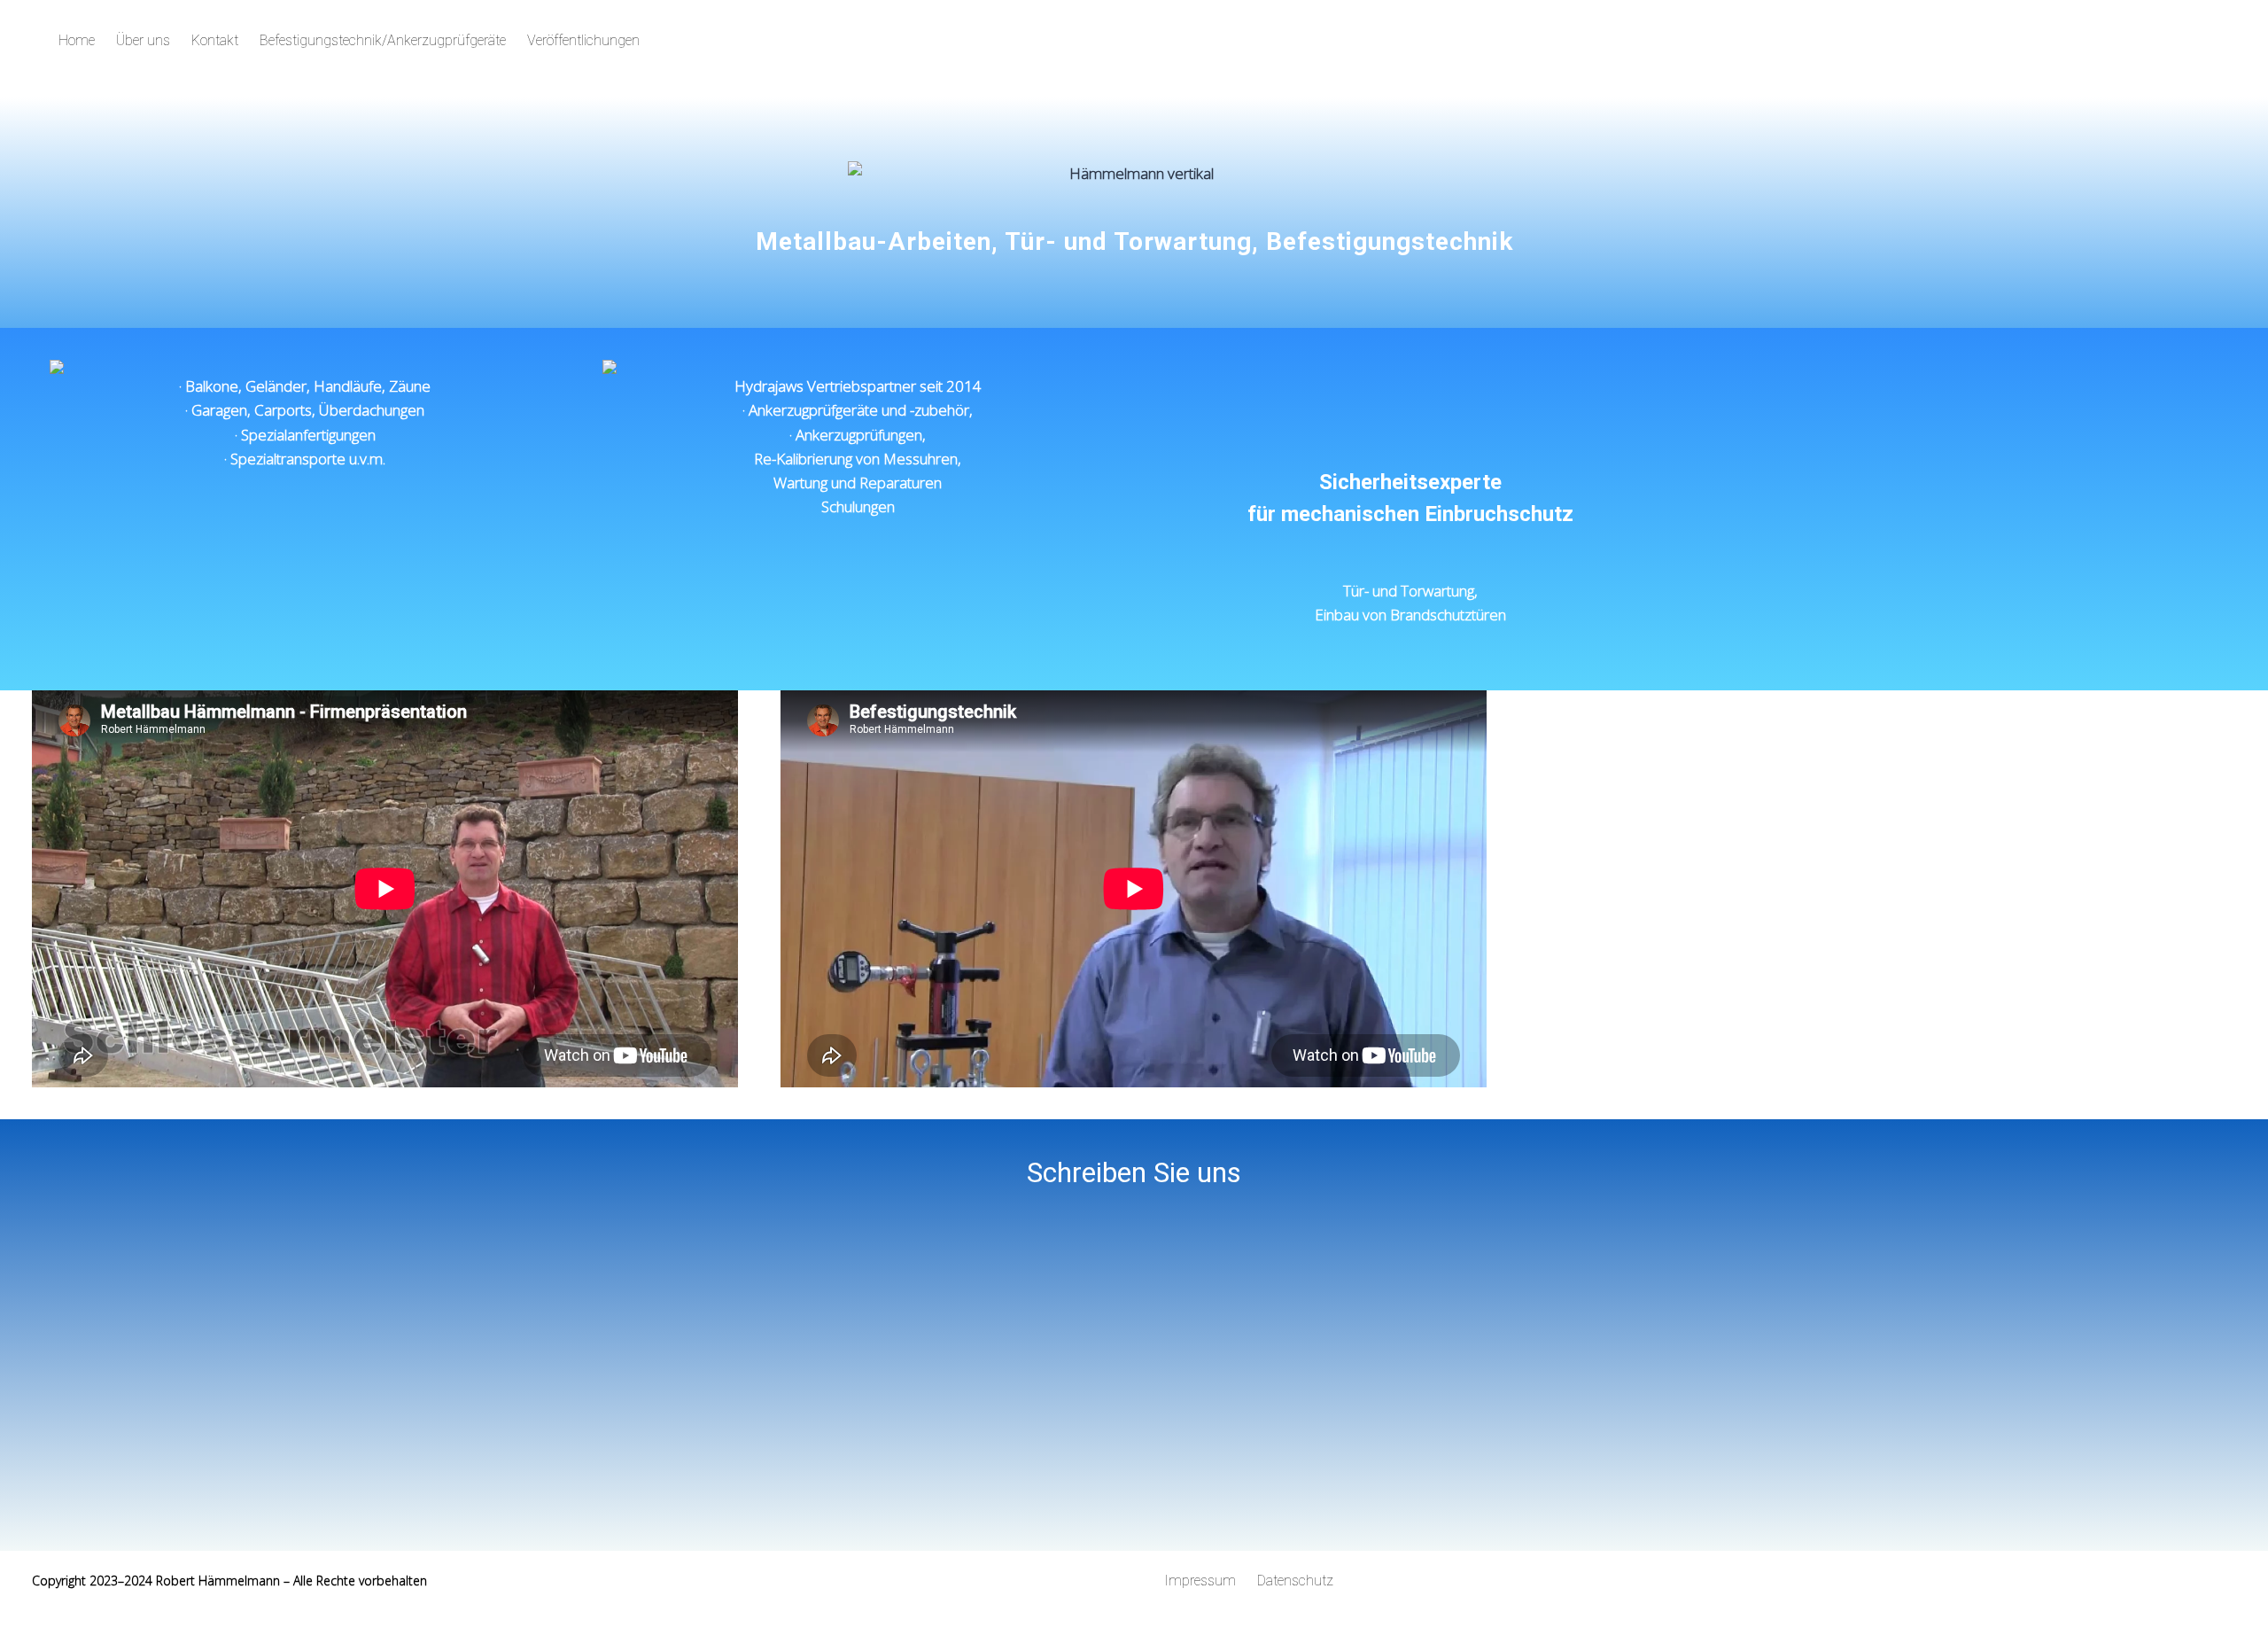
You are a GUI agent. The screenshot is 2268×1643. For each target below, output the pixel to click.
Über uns (143, 40)
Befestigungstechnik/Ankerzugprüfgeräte (383, 40)
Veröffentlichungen (583, 40)
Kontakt (215, 40)
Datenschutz (1295, 1581)
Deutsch (1742, 40)
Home (77, 40)
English (1810, 40)
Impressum (1200, 1581)
